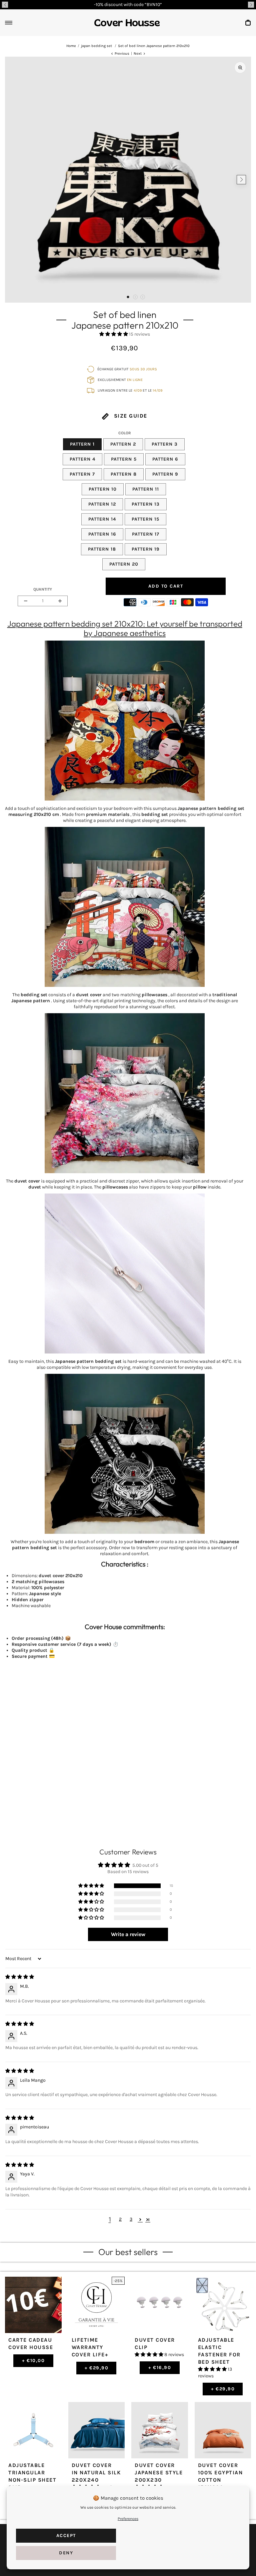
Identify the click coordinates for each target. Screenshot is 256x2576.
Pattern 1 (82, 444)
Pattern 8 (124, 474)
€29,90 (97, 2368)
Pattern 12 (102, 504)
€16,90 (160, 2368)
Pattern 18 (102, 549)
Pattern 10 (103, 489)
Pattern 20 (124, 564)
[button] (5, 5)
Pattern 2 (123, 444)
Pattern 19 (146, 549)
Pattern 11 (146, 489)
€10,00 (33, 2361)
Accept (66, 2536)
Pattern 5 (124, 459)
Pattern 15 (145, 519)
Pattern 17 (146, 534)
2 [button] (120, 2219)
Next (138, 53)
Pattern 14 (102, 519)
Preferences (128, 2519)
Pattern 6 (165, 459)
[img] (20, 1977)
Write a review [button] (128, 1934)
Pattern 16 (102, 534)
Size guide (130, 416)
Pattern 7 (82, 474)
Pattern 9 (165, 474)
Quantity (43, 589)
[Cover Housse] (127, 23)
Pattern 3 (165, 444)
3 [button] (131, 2219)
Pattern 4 (82, 459)
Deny (66, 2553)
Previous (122, 53)
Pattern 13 (146, 504)
